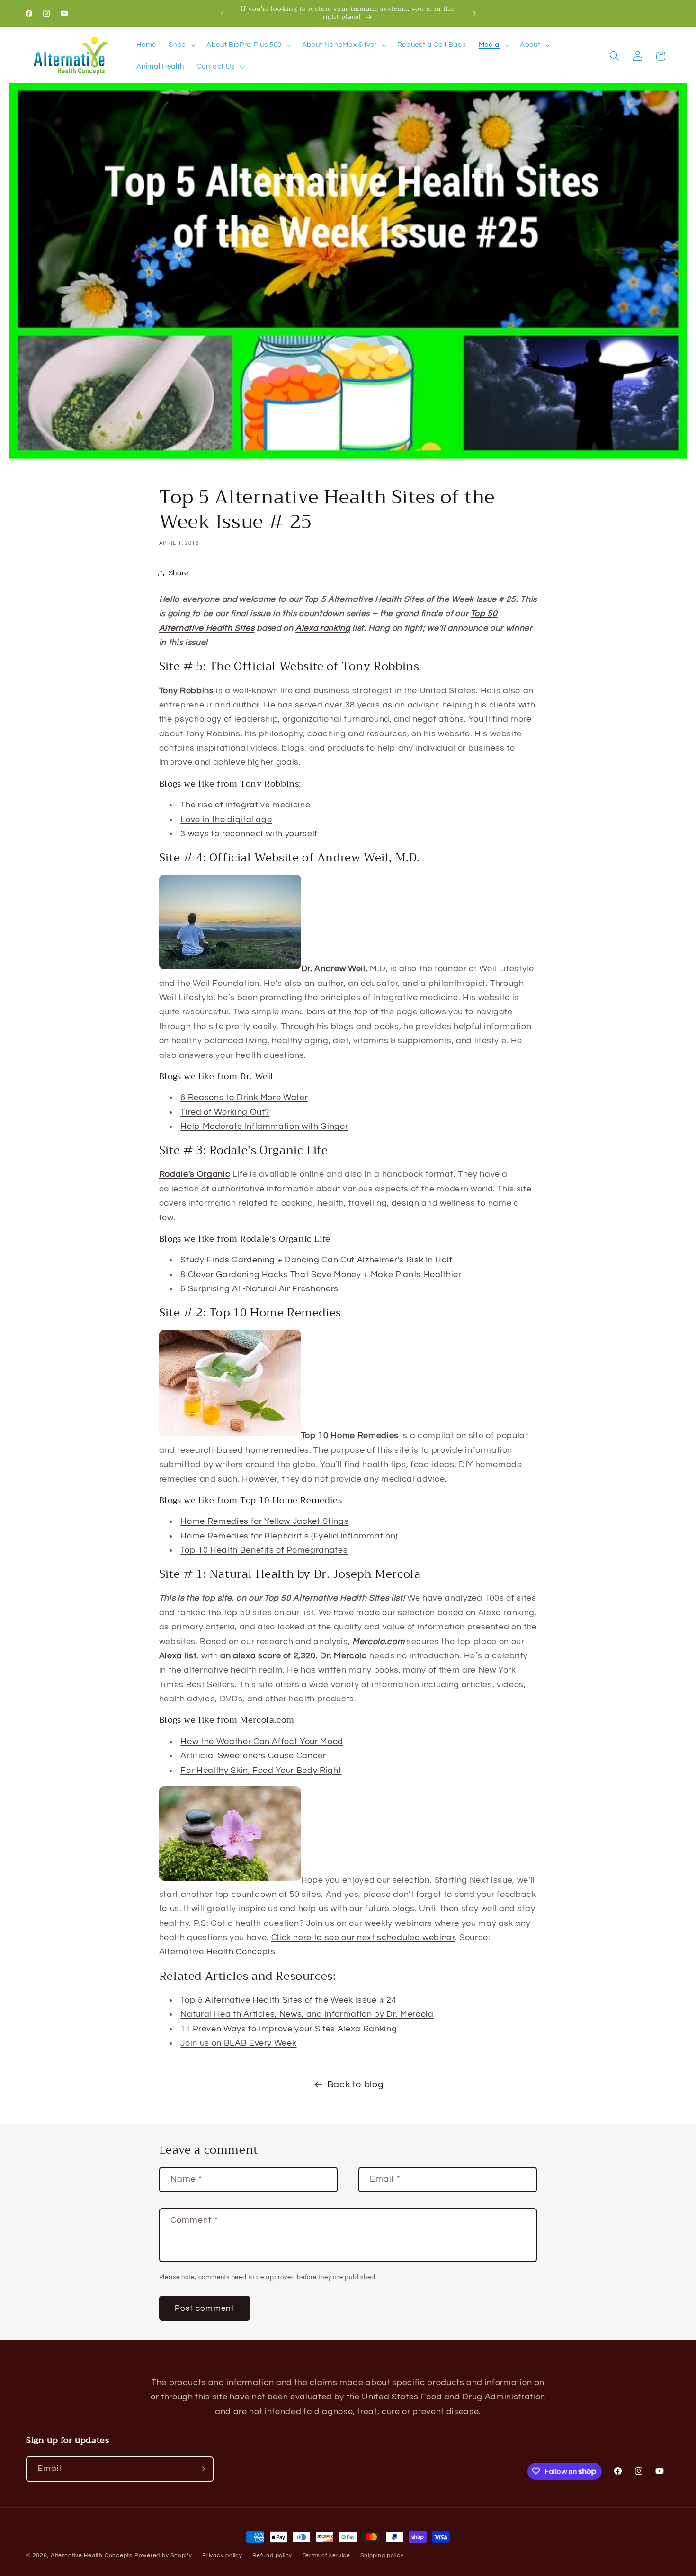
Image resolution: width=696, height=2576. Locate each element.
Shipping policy (382, 2555)
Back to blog (356, 2084)
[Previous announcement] (222, 13)
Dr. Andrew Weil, (335, 969)
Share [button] (178, 573)
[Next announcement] (474, 13)
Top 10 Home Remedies (350, 1436)
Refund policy (272, 2555)
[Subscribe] (201, 2469)
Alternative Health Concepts (92, 2555)
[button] (181, 45)
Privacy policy (222, 2555)
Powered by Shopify (163, 2555)
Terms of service (326, 2555)
